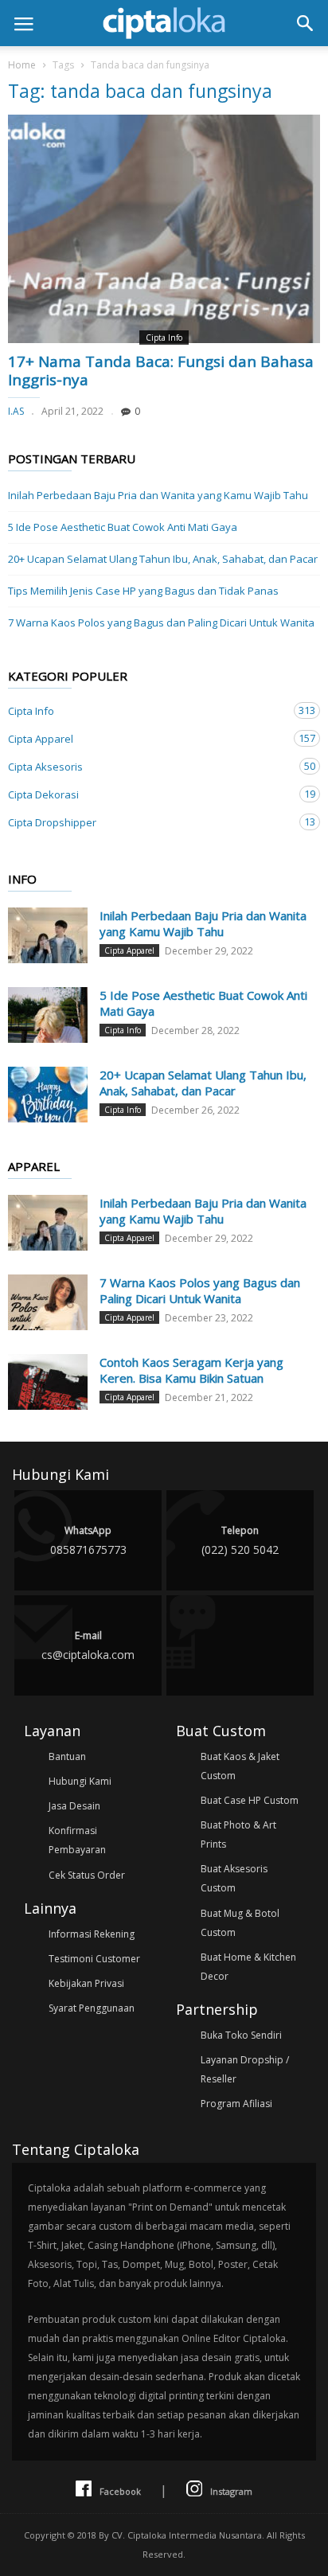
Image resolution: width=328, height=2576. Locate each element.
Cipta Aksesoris (148, 766)
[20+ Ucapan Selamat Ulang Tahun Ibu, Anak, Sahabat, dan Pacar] (48, 1095)
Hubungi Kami (80, 1781)
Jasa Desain (74, 1806)
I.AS (16, 411)
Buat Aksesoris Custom (234, 1878)
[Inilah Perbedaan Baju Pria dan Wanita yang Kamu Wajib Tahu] (48, 935)
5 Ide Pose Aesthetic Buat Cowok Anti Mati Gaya (123, 527)
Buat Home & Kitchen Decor (248, 1967)
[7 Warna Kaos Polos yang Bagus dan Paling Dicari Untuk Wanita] (48, 1302)
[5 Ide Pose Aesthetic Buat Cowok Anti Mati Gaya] (48, 1015)
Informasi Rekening (92, 1934)
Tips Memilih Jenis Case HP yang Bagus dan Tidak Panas (143, 591)
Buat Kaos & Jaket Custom (240, 1766)
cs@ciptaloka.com (88, 1645)
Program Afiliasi (236, 2104)
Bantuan (67, 1756)
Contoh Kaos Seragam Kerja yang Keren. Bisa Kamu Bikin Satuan (191, 1370)
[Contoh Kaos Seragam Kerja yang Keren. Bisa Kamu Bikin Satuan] (48, 1382)
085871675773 (88, 1540)
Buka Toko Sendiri (241, 2035)
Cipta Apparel (148, 738)
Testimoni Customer (94, 1959)
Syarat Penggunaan (92, 2008)
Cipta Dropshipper (148, 822)
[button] (305, 23)
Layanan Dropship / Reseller (245, 2069)
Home (22, 65)
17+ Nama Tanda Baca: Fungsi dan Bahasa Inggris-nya (161, 371)
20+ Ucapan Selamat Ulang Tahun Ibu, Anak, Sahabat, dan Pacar (163, 559)
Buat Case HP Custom (250, 1800)
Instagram (231, 2491)
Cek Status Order (87, 1875)
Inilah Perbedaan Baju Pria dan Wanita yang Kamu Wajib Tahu (158, 495)
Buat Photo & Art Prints (238, 1834)
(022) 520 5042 (240, 1540)
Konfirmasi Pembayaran (77, 1840)
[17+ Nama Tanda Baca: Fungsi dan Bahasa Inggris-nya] (164, 229)
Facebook (120, 2491)
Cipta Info (164, 338)
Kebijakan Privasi (86, 1983)
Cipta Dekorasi (148, 794)
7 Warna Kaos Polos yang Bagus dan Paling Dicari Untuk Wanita (161, 623)
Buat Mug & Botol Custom (240, 1923)
